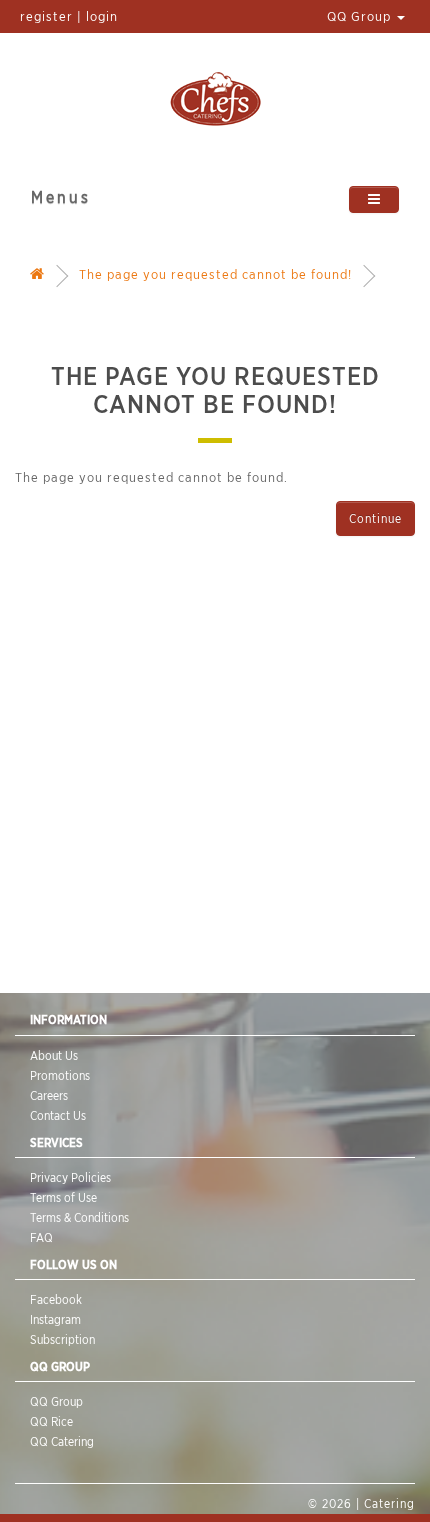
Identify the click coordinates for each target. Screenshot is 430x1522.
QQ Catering (62, 1441)
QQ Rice (51, 1421)
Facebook (56, 1299)
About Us (54, 1055)
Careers (49, 1095)
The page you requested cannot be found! (215, 274)
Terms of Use (63, 1197)
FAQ (41, 1237)
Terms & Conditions (79, 1217)
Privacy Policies (70, 1177)
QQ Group (361, 16)
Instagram (55, 1319)
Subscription (62, 1339)
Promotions (60, 1075)
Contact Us (58, 1115)
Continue (375, 518)
